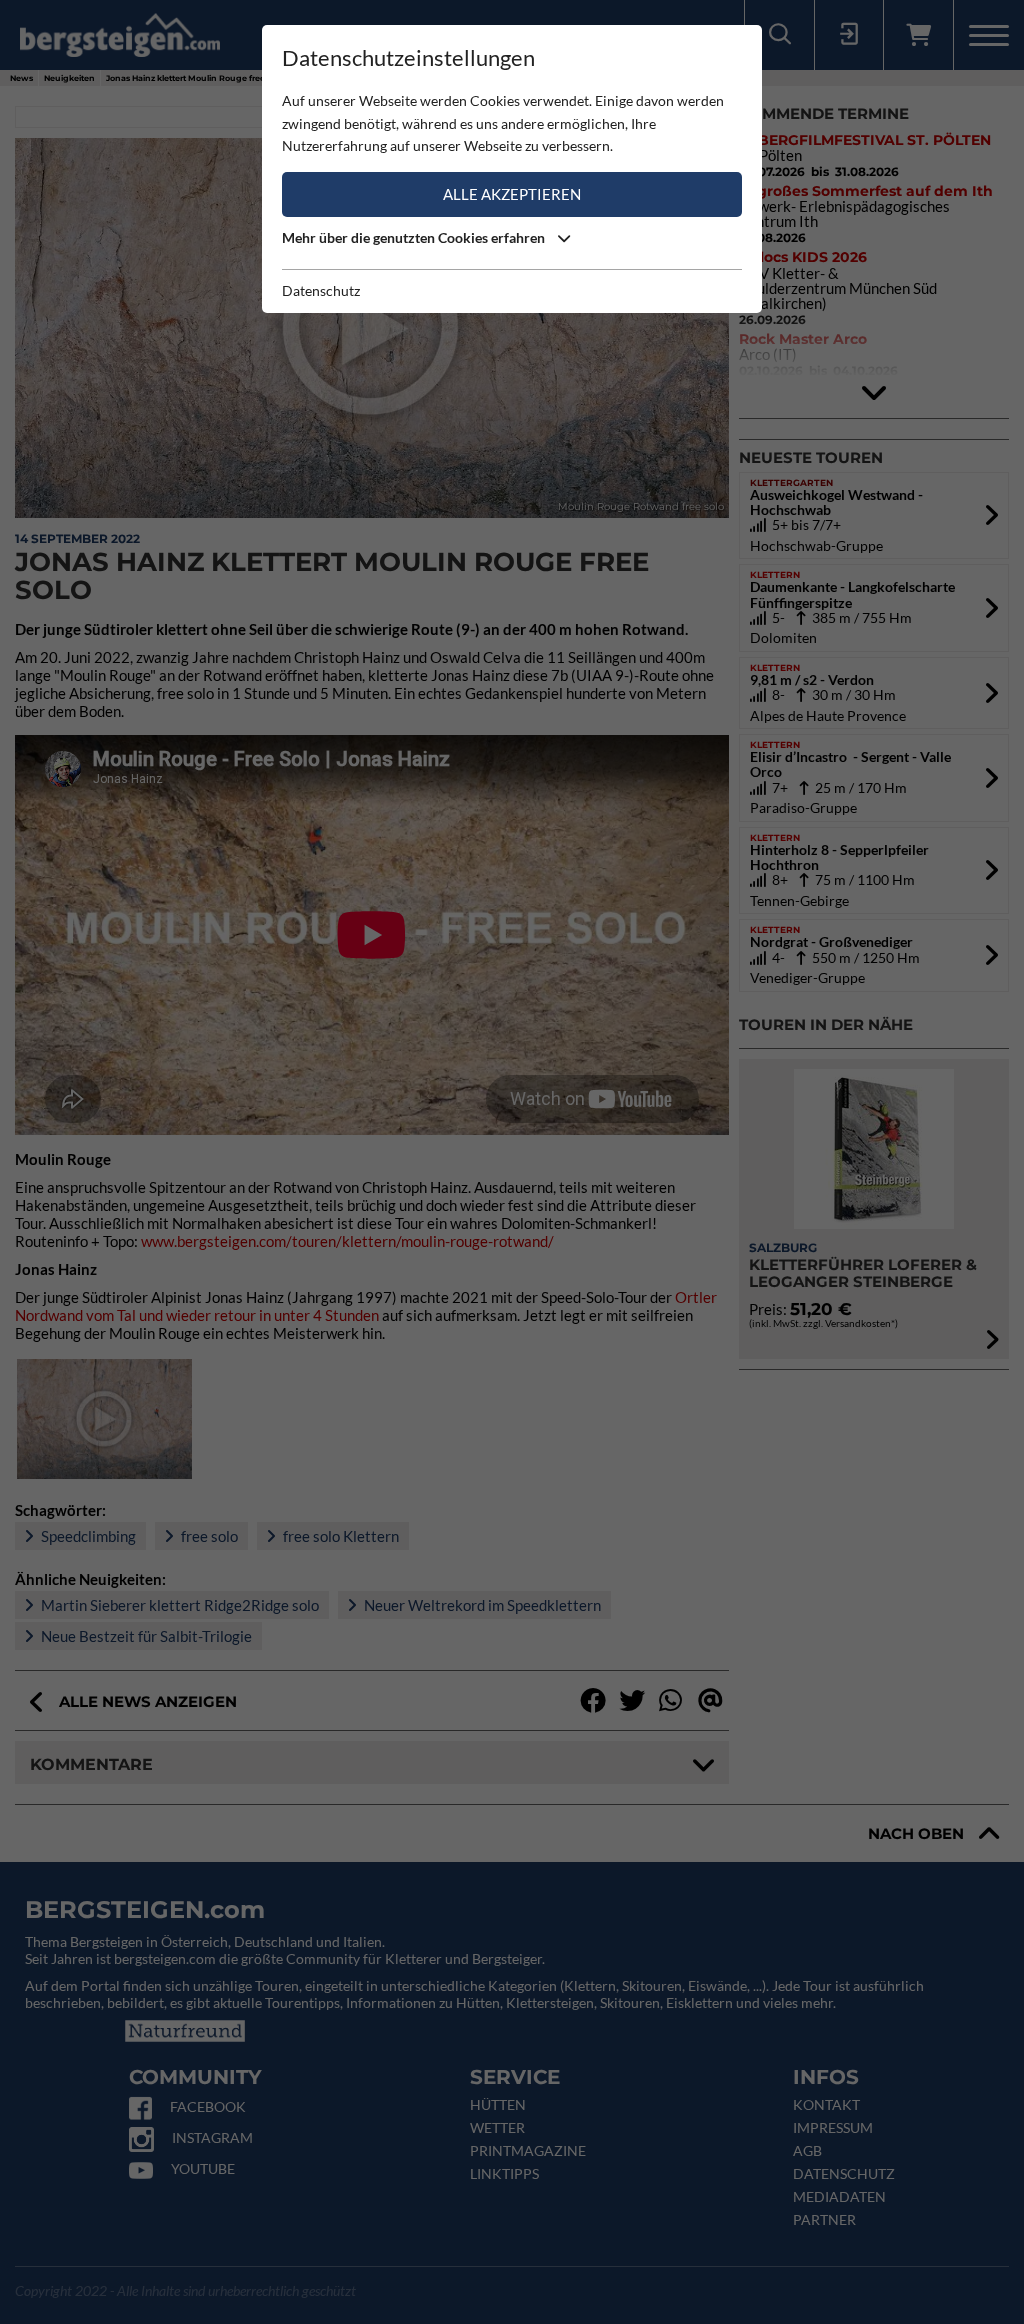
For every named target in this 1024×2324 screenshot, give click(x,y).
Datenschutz (321, 290)
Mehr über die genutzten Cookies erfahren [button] (415, 237)
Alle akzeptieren (512, 194)
